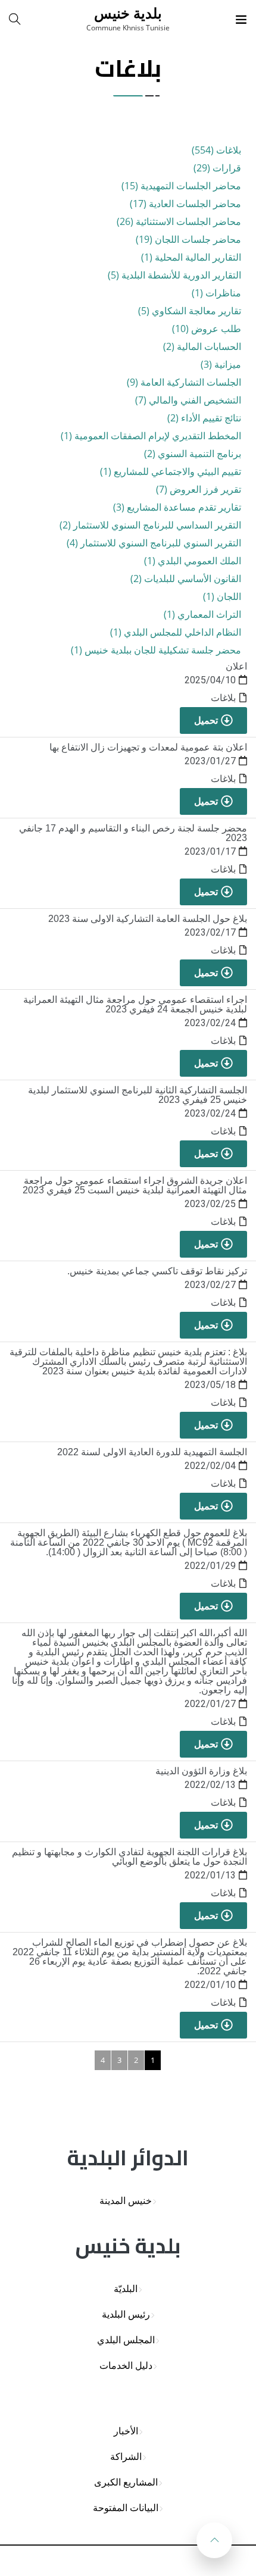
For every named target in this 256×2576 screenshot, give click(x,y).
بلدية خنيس (128, 13)
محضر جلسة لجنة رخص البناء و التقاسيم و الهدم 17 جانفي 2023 (133, 833)
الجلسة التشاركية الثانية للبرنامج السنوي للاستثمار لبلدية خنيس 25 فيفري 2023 (138, 1095)
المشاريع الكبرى (126, 2482)
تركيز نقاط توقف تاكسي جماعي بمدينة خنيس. (157, 1271)
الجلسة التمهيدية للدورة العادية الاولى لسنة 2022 (152, 1452)
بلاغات (223, 698)
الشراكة (126, 2457)
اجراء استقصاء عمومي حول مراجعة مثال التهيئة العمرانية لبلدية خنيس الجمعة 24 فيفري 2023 (135, 1004)
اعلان (236, 666)
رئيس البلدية (126, 2314)
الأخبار (126, 2431)
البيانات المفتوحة (126, 2508)
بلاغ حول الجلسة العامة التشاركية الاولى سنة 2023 (148, 919)
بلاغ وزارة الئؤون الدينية (201, 1771)
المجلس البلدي (126, 2340)
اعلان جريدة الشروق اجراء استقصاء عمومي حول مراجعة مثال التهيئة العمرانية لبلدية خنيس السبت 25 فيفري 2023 (135, 1185)
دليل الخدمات (126, 2366)
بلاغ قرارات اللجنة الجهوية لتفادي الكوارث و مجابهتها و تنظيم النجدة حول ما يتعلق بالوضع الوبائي (129, 1857)
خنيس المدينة (126, 2201)
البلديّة (126, 2289)
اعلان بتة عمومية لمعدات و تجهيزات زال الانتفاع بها (148, 747)
